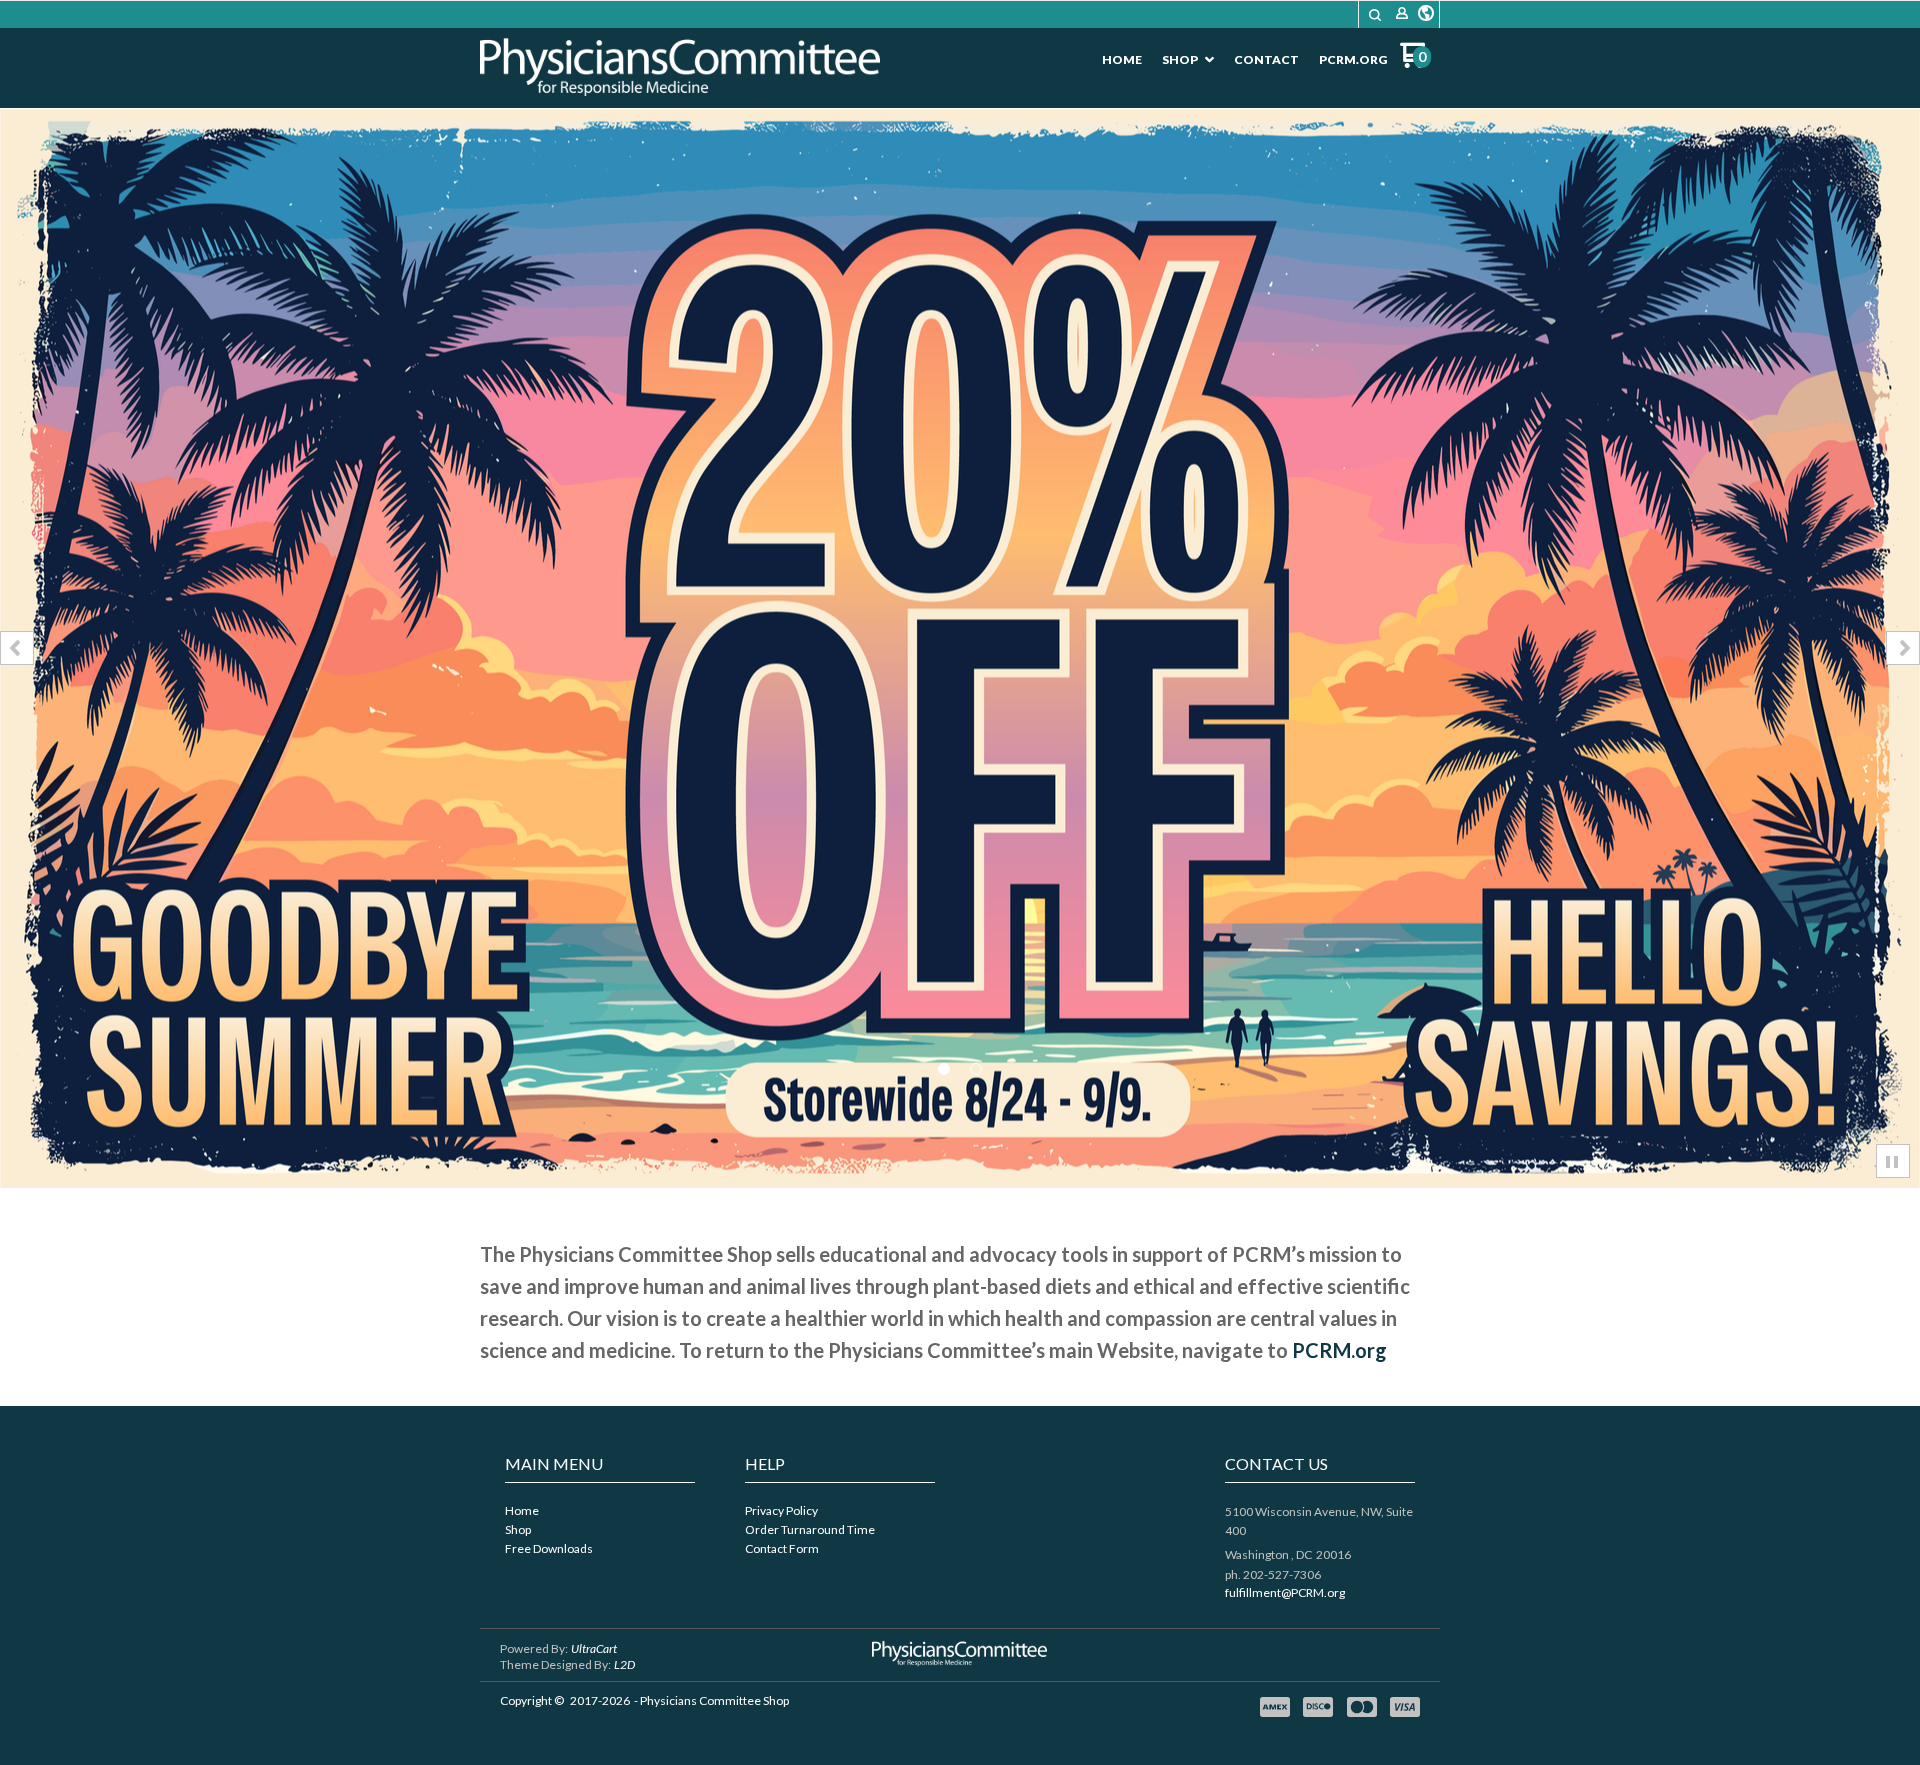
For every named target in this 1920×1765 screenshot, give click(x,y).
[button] (1375, 15)
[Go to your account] (1402, 14)
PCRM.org (1339, 1350)
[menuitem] (1122, 60)
